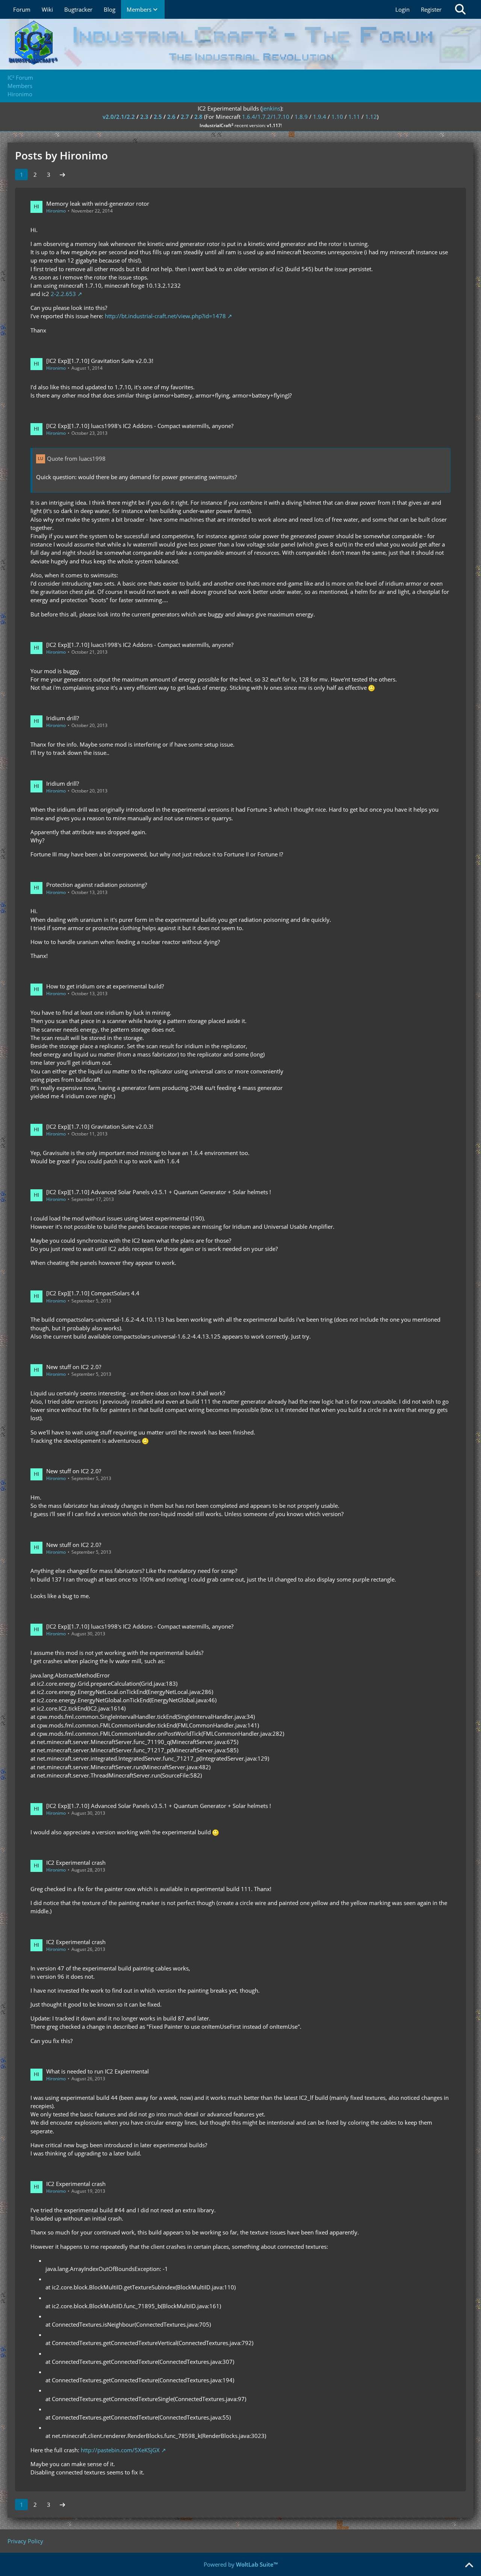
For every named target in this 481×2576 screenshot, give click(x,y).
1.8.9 (301, 117)
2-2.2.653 (63, 294)
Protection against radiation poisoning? (97, 885)
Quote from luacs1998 (76, 458)
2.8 (198, 117)
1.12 (371, 117)
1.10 (337, 117)
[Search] (460, 9)
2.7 (185, 117)
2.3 (144, 117)
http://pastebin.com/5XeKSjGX (120, 2450)
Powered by (241, 2564)
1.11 (354, 117)
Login (402, 9)
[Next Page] (62, 175)
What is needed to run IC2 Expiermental (98, 2071)
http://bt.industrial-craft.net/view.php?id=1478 (165, 316)
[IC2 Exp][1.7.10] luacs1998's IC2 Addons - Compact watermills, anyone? (140, 426)
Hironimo (56, 211)
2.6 (171, 117)
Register (431, 9)
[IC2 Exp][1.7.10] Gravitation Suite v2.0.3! (100, 361)
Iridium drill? (63, 718)
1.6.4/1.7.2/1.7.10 (266, 117)
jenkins (271, 108)
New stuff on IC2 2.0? (74, 1367)
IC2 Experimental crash (76, 1863)
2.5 (158, 117)
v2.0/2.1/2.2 (119, 117)
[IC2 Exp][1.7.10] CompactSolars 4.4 (93, 1293)
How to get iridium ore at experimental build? (105, 986)
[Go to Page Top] (469, 2565)
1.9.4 (320, 117)
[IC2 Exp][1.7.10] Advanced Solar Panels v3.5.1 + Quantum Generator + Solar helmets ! (159, 1192)
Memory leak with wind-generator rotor (98, 203)
